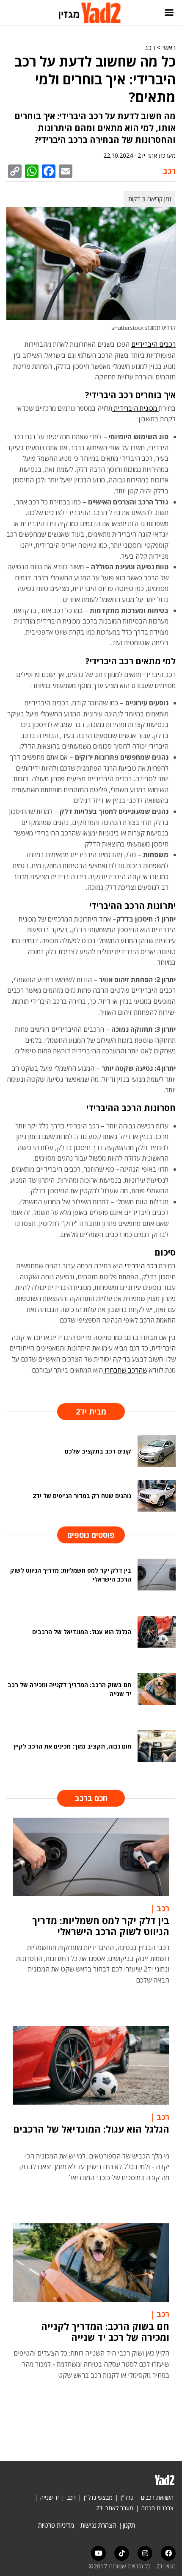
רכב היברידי (142, 1266)
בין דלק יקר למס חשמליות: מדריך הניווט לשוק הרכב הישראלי (101, 1926)
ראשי (169, 47)
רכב (150, 47)
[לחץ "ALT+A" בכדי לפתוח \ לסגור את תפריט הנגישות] (11, 13)
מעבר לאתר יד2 (115, 2508)
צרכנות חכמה (157, 2508)
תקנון (129, 2525)
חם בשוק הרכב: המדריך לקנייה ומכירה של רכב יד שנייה (105, 2331)
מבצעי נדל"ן (98, 2497)
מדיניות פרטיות (56, 2525)
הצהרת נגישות (98, 2525)
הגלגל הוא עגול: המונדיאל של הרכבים (91, 2129)
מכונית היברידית (135, 408)
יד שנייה (50, 2497)
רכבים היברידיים (153, 344)
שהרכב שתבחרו (125, 1370)
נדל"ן (127, 2497)
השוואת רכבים (157, 2497)
